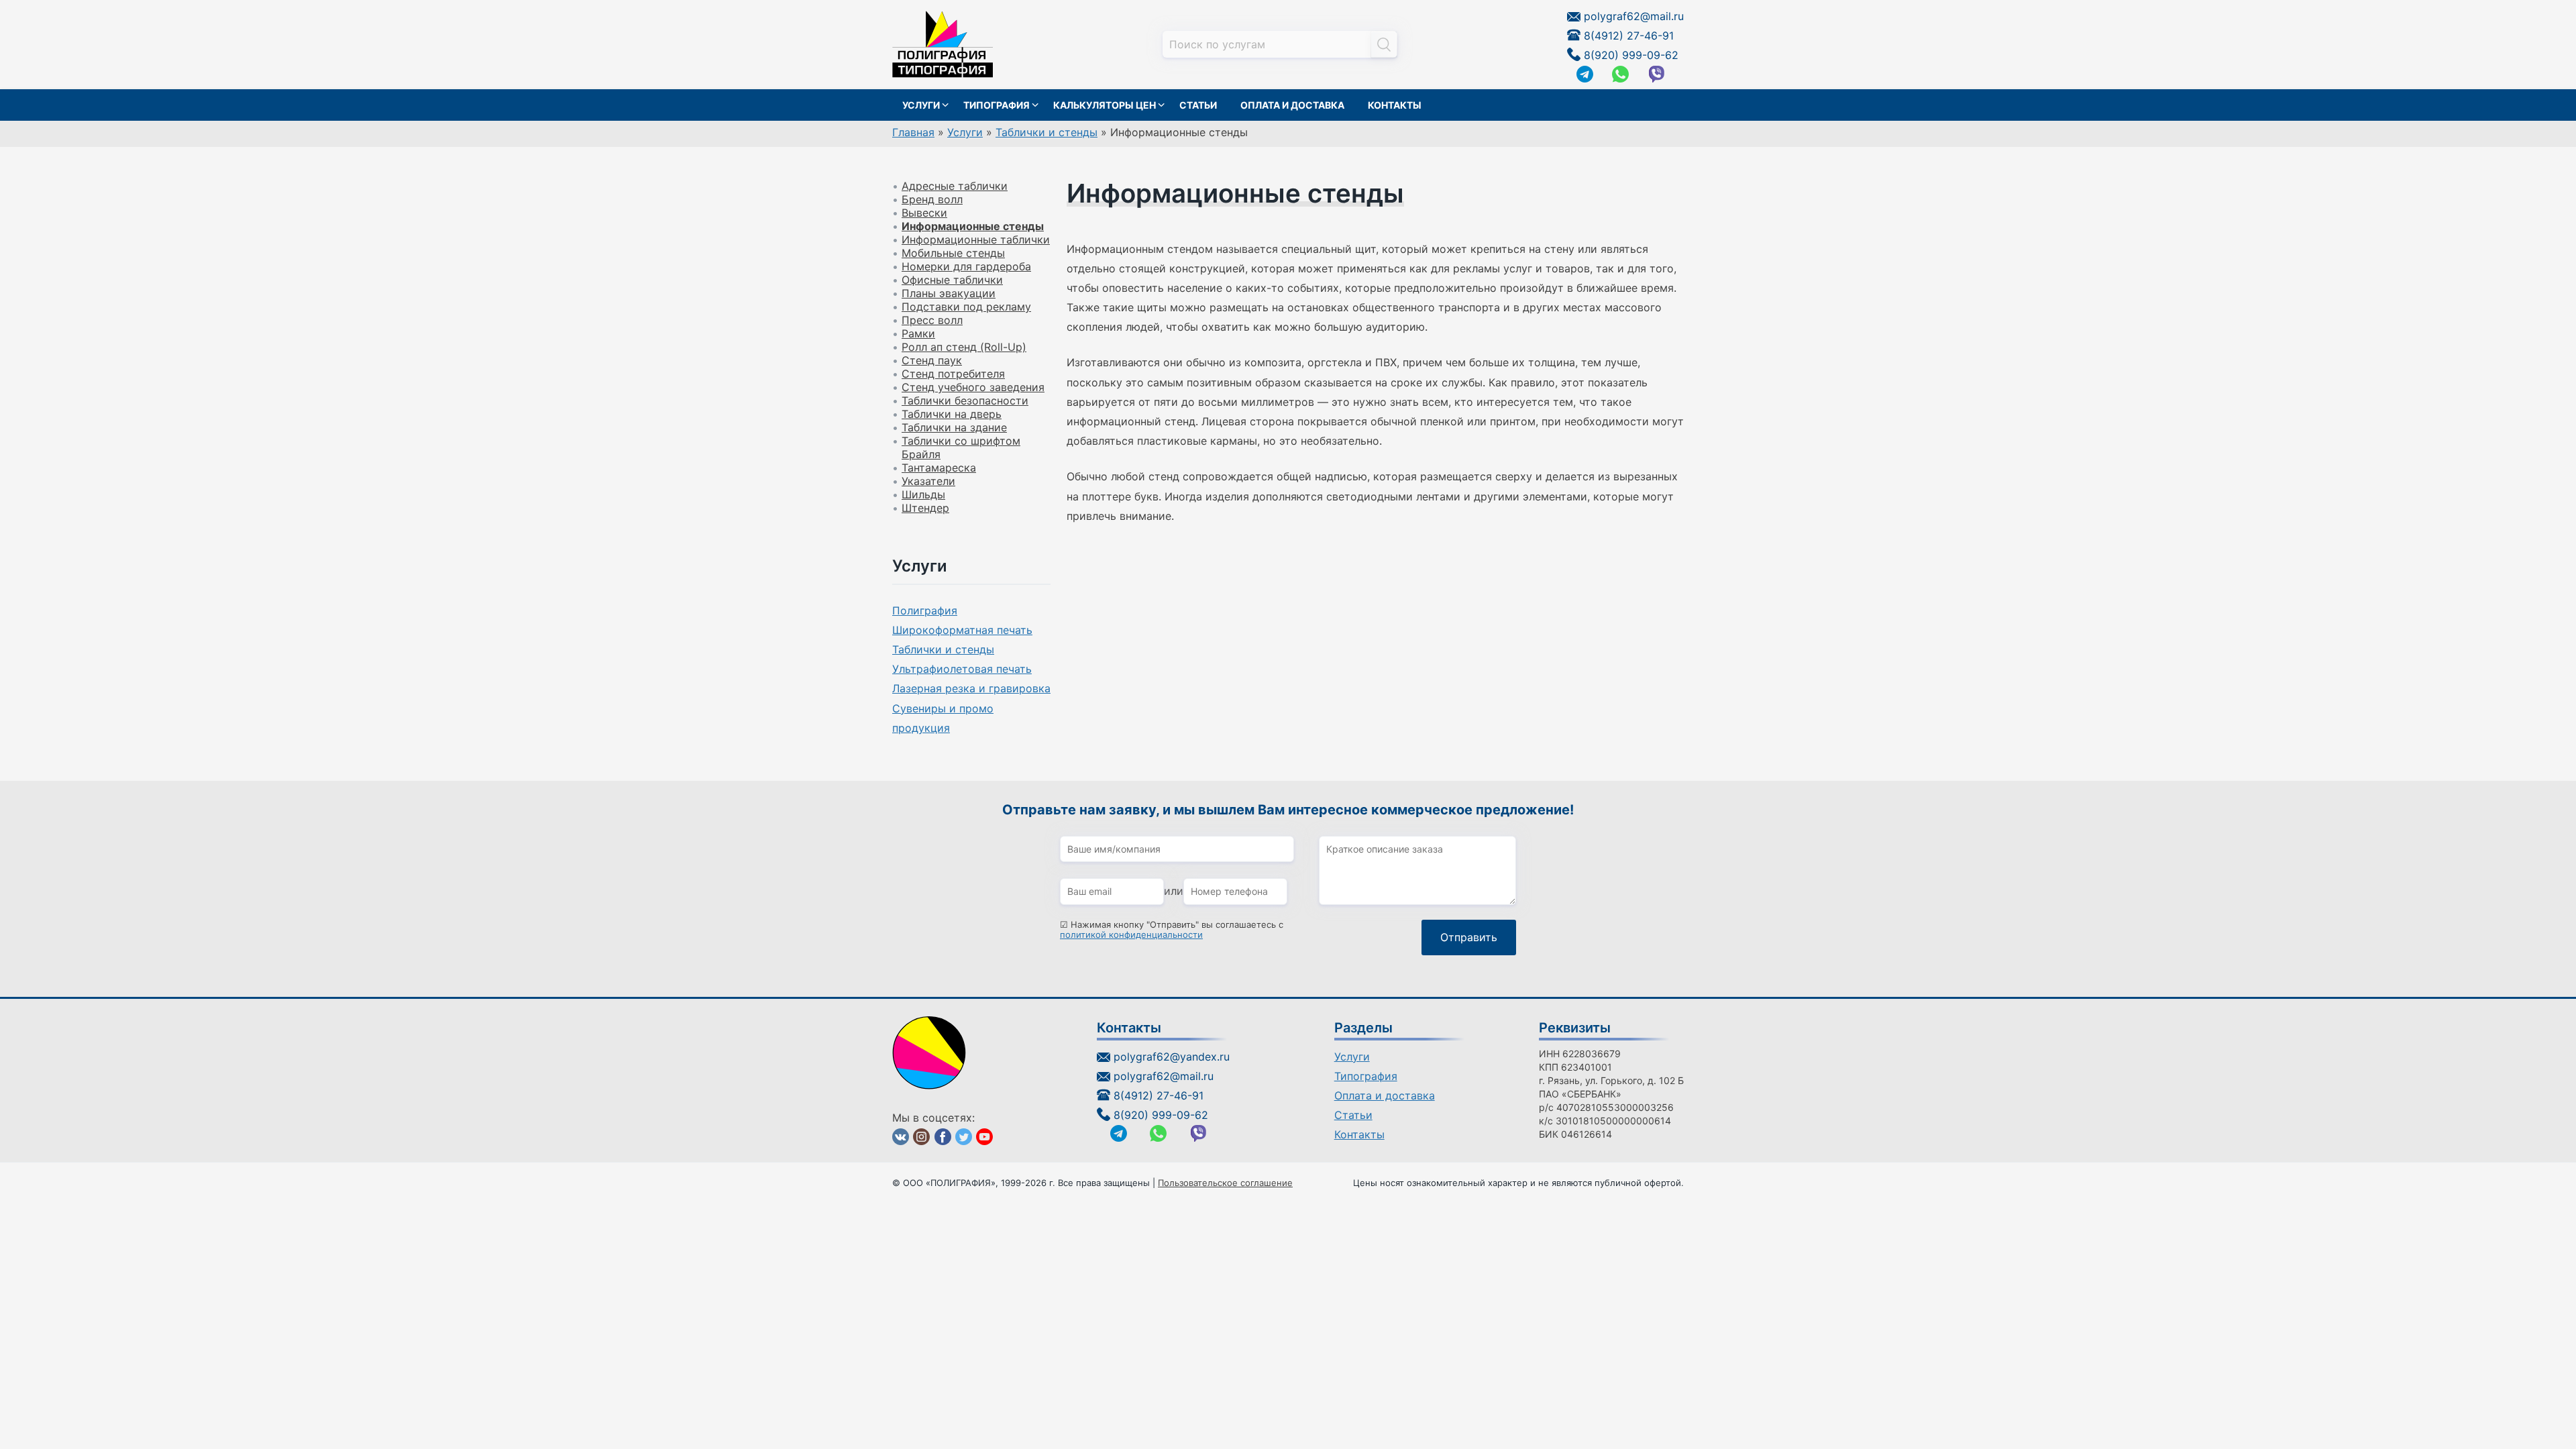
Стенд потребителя (953, 374)
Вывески (924, 213)
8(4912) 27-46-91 (1629, 36)
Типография (997, 105)
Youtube (984, 1137)
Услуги (921, 105)
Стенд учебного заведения (973, 387)
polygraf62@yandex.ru (1172, 1057)
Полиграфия (925, 610)
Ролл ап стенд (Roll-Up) (964, 347)
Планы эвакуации (949, 293)
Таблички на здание (954, 427)
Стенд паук (932, 360)
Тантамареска (939, 468)
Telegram (1585, 74)
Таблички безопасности (965, 400)
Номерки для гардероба (966, 266)
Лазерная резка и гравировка (971, 688)
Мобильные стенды (953, 253)
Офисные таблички (952, 280)
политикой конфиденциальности (1131, 935)
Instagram (921, 1137)
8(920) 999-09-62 (1631, 55)
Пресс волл (932, 320)
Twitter (964, 1137)
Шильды (923, 494)
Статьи (1198, 105)
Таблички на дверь (952, 414)
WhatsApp (1620, 74)
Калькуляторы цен (1105, 105)
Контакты (1395, 105)
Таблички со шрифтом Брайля (961, 447)
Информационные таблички (976, 239)
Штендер (925, 508)
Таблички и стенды (943, 649)
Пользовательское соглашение (1225, 1183)
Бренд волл (932, 199)
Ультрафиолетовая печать (962, 669)
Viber (1657, 74)
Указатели (928, 481)
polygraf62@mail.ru (1634, 16)
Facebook (943, 1137)
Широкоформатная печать (962, 630)
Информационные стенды (973, 226)
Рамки (918, 333)
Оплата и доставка (1292, 105)
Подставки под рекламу (966, 307)
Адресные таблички (955, 186)
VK (901, 1137)
